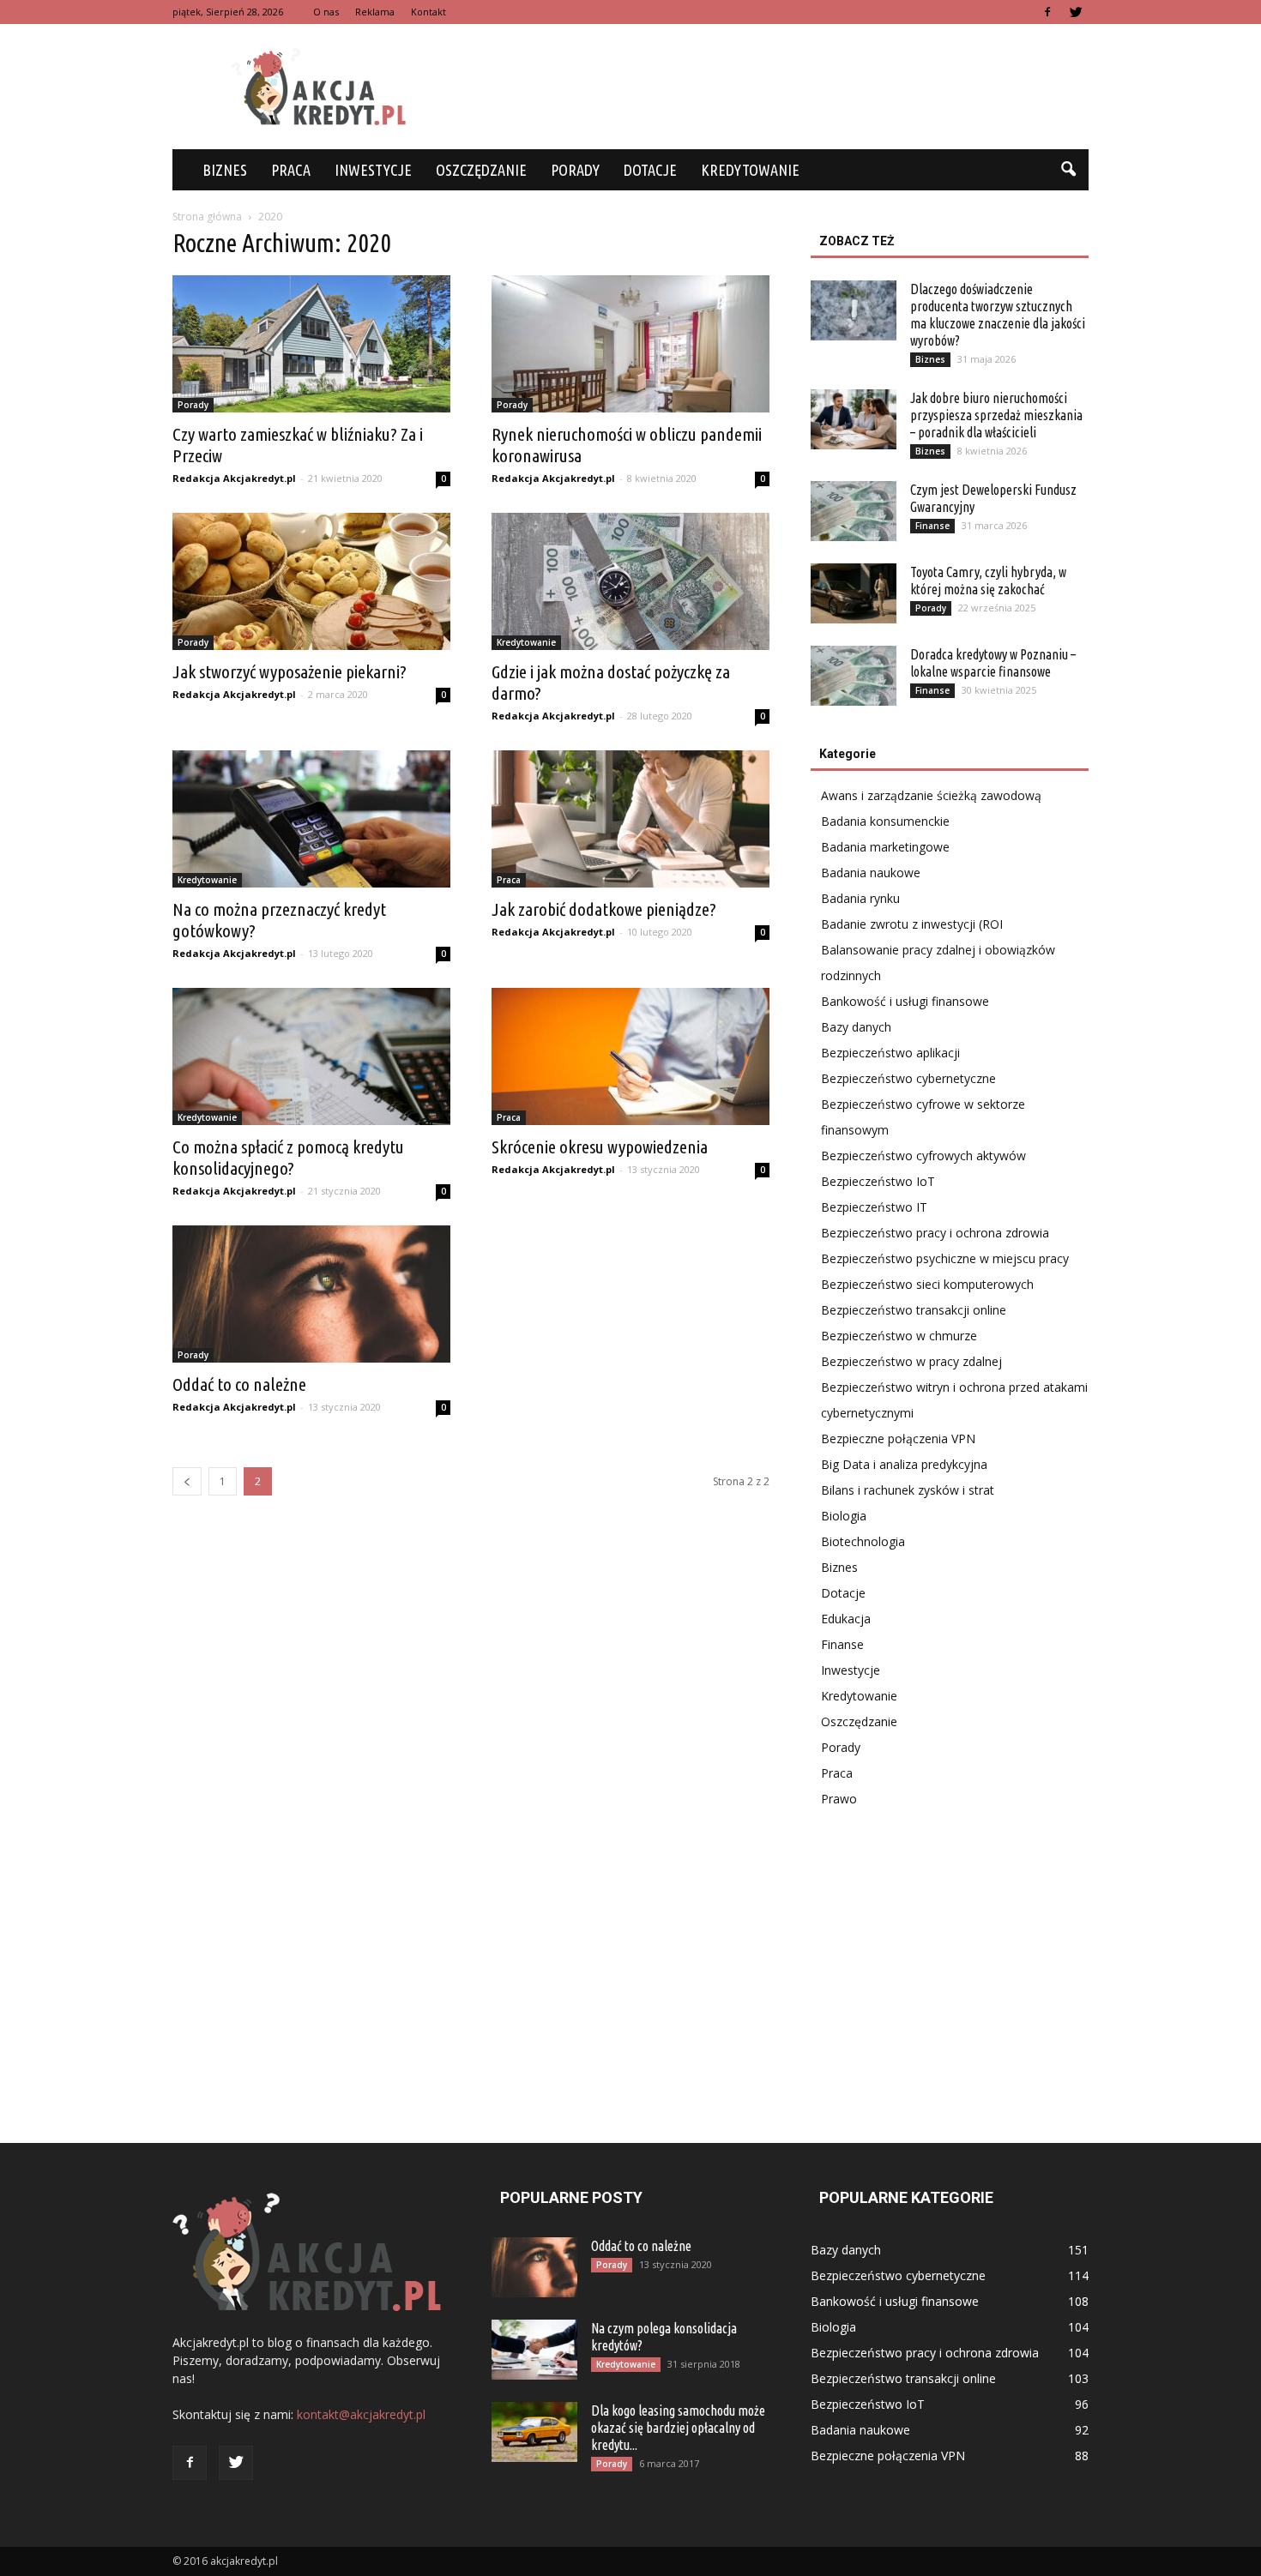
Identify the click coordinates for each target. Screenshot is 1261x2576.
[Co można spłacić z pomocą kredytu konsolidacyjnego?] (311, 1056)
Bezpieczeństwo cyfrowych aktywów (923, 1156)
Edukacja (846, 1619)
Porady (575, 170)
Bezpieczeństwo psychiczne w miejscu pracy (945, 1258)
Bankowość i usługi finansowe (905, 1001)
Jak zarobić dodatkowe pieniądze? (604, 909)
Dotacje (650, 170)
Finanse (932, 526)
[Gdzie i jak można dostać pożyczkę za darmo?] (630, 581)
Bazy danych (856, 1027)
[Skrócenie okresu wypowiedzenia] (630, 1056)
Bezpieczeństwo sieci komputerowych (927, 1284)
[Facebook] (1047, 12)
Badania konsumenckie (885, 821)
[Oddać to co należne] (311, 1294)
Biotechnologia (863, 1541)
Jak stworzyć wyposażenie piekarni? (290, 671)
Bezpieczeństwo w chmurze (899, 1336)
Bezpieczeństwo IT (874, 1207)
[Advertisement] (776, 87)
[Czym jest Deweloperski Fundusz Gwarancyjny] (854, 511)
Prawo (839, 1799)
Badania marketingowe (885, 847)
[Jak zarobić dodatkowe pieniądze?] (630, 819)
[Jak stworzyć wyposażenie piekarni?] (311, 581)
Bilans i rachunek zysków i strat (908, 1490)
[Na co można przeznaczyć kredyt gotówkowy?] (311, 819)
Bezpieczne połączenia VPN (898, 1438)
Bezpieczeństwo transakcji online (914, 1310)
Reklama (375, 12)
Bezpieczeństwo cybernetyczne (908, 1078)
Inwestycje (373, 170)
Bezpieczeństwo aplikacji (890, 1053)
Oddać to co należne (239, 1384)
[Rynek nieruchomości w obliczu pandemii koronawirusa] (630, 344)
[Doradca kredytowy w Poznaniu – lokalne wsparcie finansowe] (854, 676)
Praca (291, 170)
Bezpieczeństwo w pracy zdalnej (911, 1361)
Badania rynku (860, 898)
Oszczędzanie (481, 170)
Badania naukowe (871, 873)
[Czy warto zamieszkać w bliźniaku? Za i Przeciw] (311, 344)
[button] (1068, 170)
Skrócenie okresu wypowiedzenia (600, 1147)
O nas (326, 12)
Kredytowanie (750, 170)
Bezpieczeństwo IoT (878, 1181)
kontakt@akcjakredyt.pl (361, 2414)
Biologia (844, 1516)
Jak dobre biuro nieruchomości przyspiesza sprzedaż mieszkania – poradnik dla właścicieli (996, 415)
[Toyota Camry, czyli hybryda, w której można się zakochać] (854, 593)
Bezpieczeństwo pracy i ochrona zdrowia (935, 1233)
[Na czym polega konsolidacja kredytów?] (534, 2350)
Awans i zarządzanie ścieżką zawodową (931, 795)
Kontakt (428, 12)
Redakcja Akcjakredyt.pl (234, 478)
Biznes (225, 170)
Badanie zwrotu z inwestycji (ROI (912, 924)
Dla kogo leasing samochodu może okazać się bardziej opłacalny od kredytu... (678, 2428)
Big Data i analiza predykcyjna (904, 1464)
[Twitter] (1076, 12)
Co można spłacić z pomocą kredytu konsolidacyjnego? (288, 1157)
